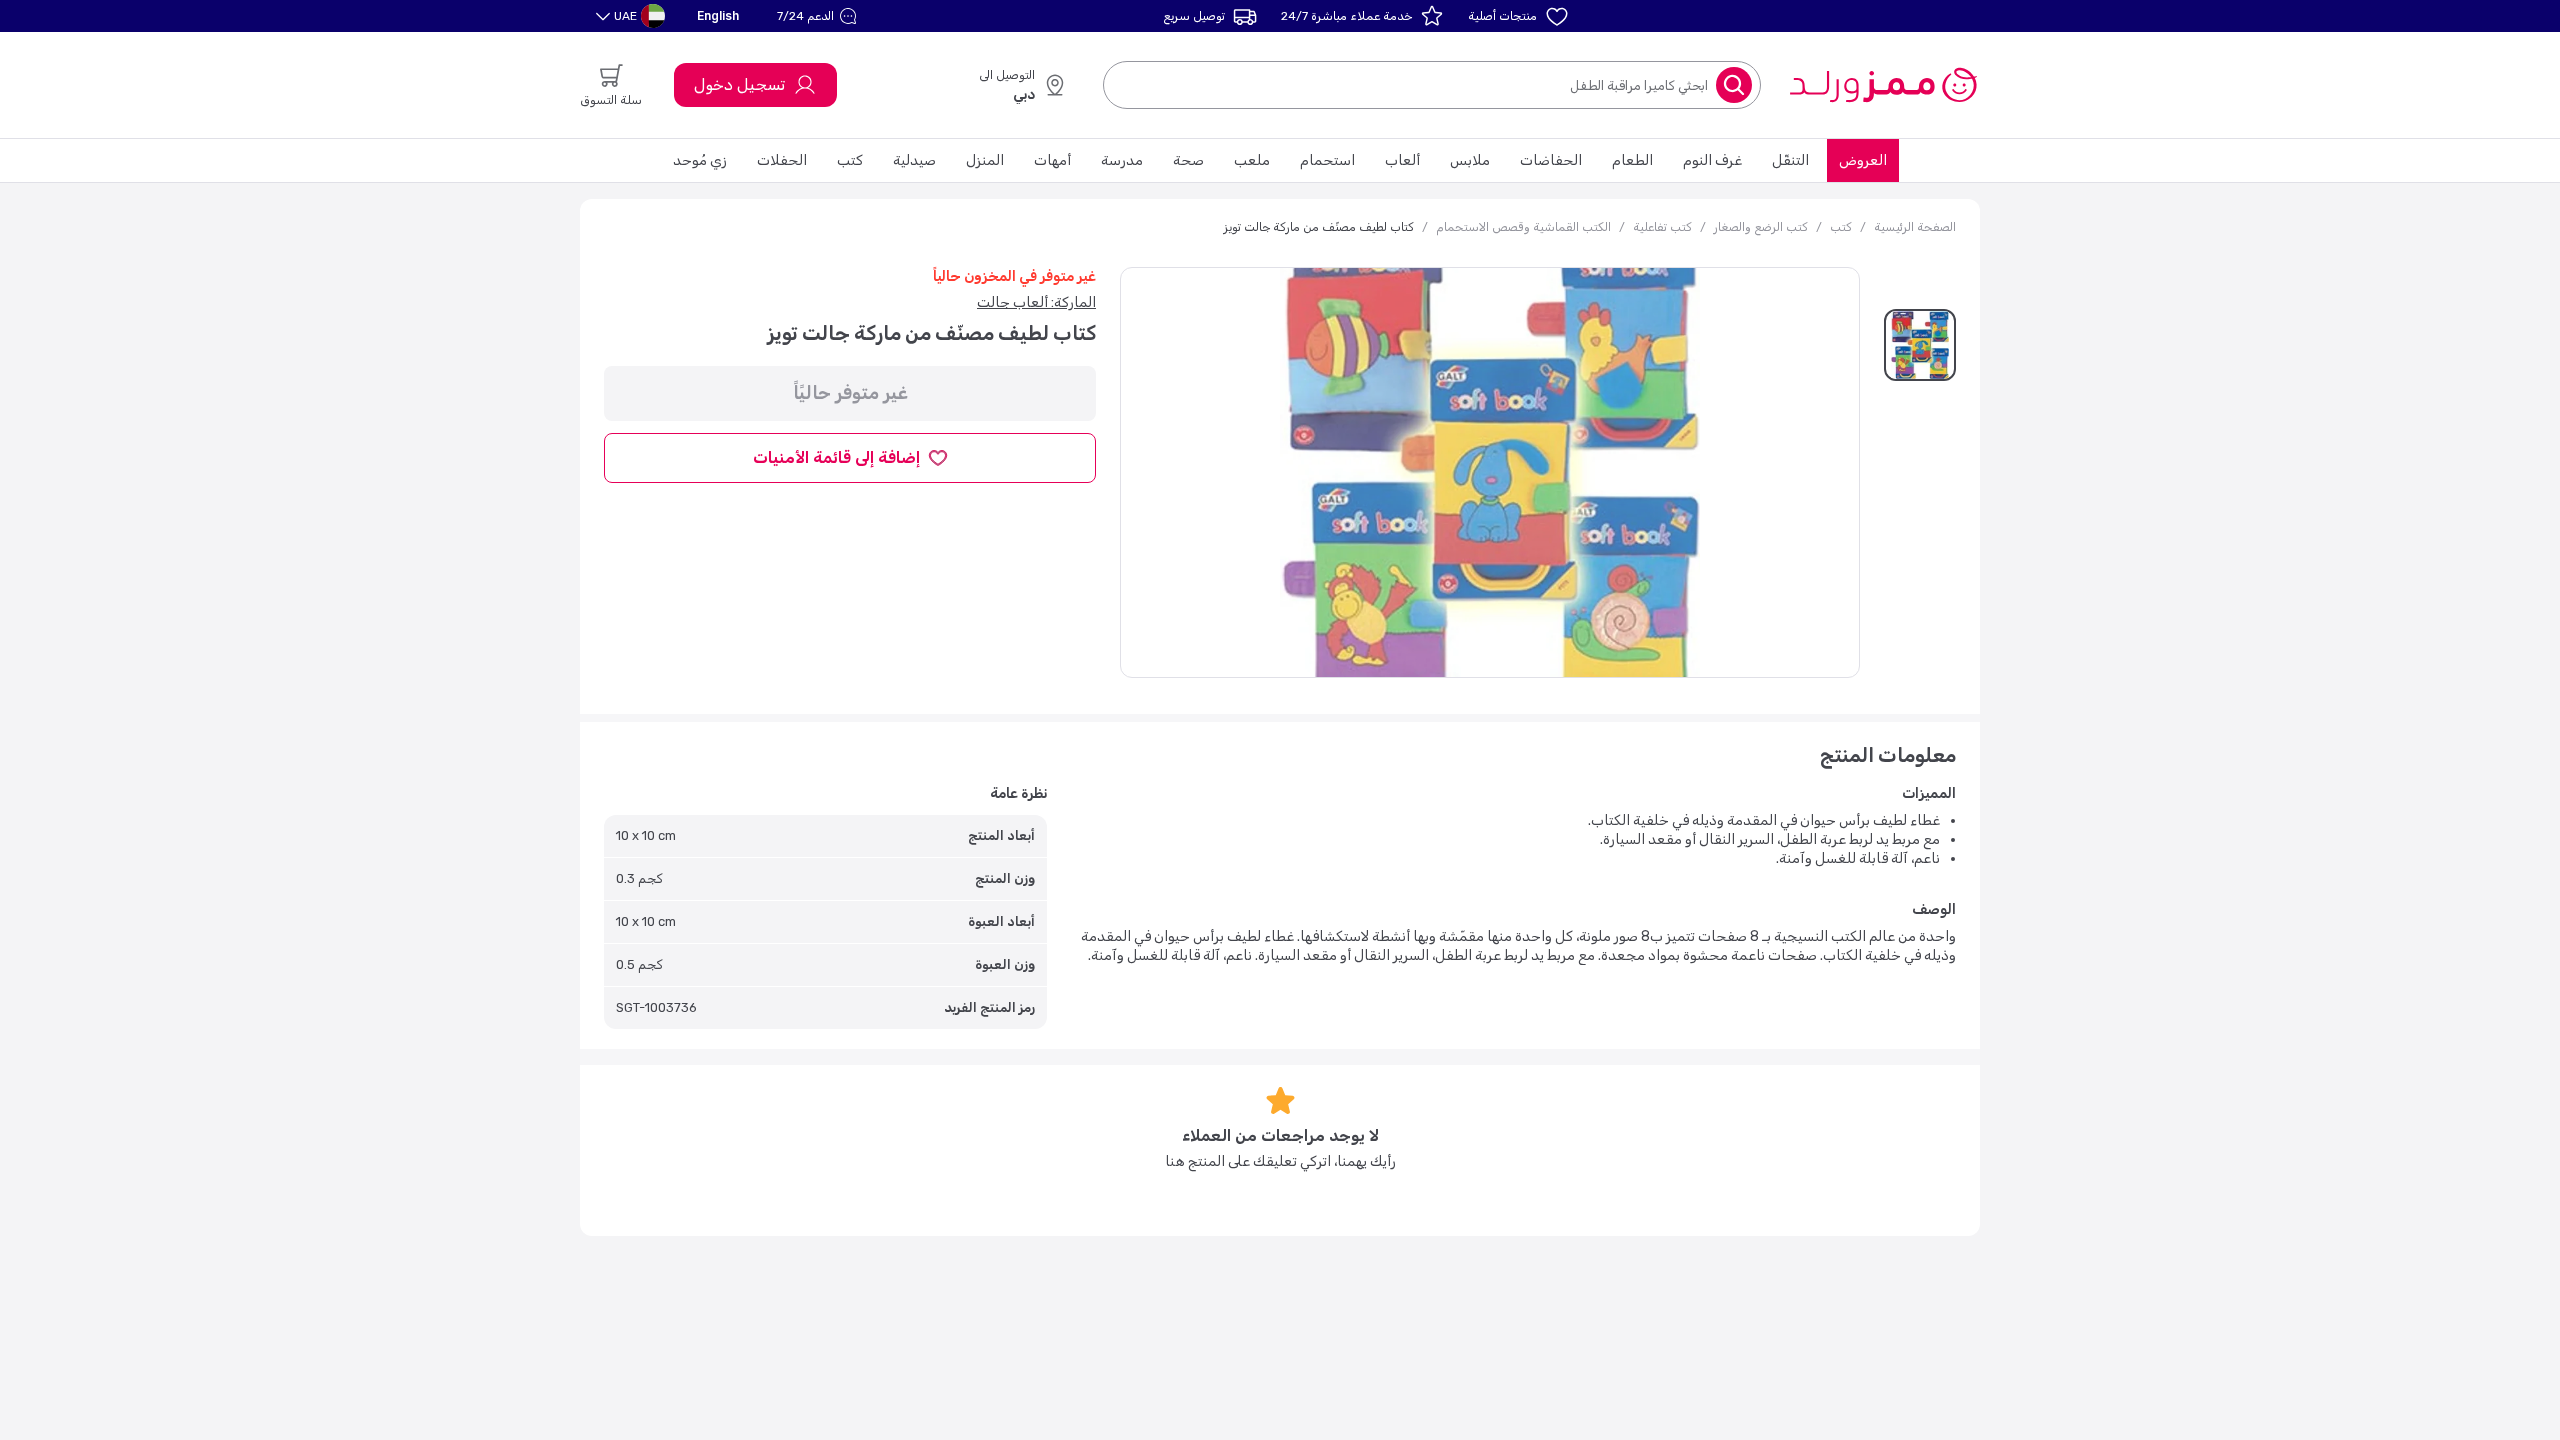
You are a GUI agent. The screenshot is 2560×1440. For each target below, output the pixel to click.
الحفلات (782, 160)
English (718, 15)
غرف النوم (1712, 160)
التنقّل (1790, 160)
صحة (1188, 160)
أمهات (1052, 160)
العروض (1863, 160)
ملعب (1252, 160)
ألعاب (1402, 160)
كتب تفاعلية (1662, 227)
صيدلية (914, 160)
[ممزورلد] (1882, 85)
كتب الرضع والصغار (1761, 227)
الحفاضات (1551, 160)
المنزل (985, 160)
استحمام (1327, 160)
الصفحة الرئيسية (1915, 227)
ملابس (1470, 160)
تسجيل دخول (739, 84)
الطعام (1632, 160)
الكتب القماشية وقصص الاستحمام (1523, 227)
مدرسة (1122, 160)
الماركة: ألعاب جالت (1036, 302)
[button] (819, 16)
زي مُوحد (700, 160)
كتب (850, 160)
